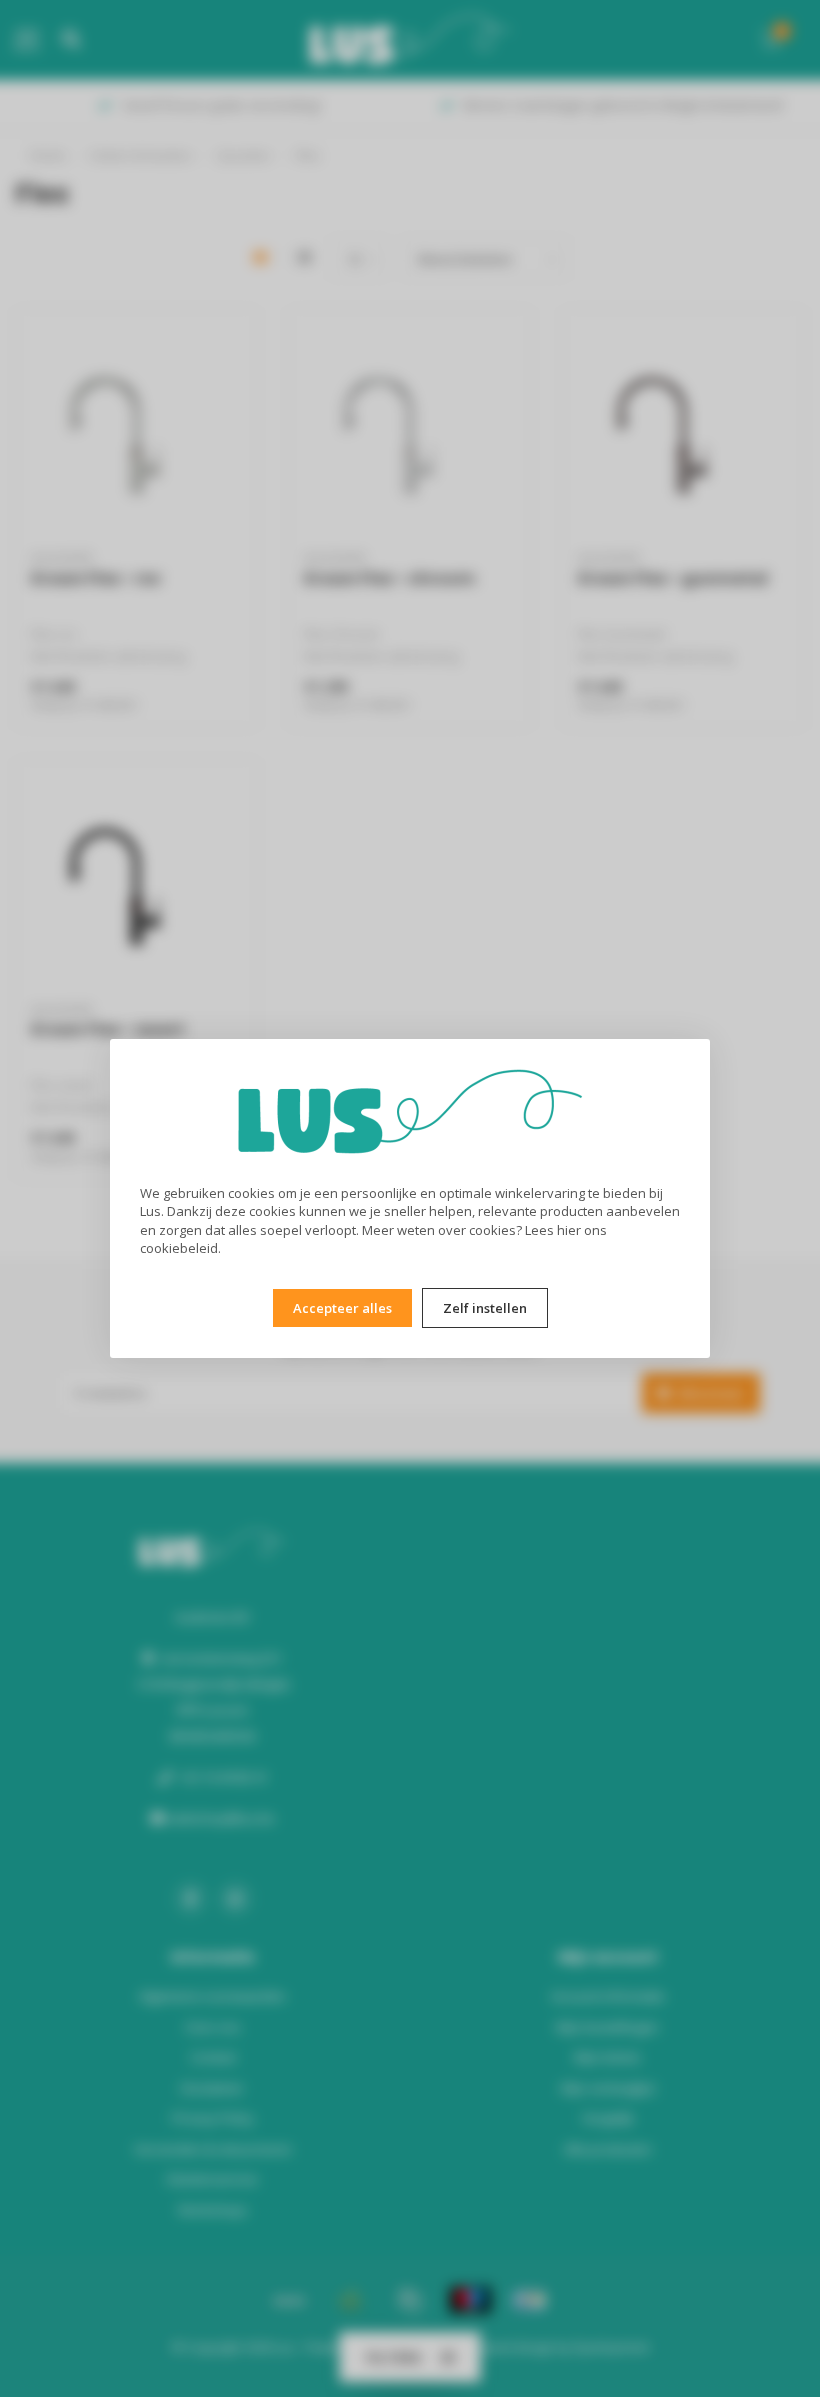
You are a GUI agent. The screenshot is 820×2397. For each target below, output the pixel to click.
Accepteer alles (342, 1308)
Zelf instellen (485, 1308)
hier (569, 1230)
